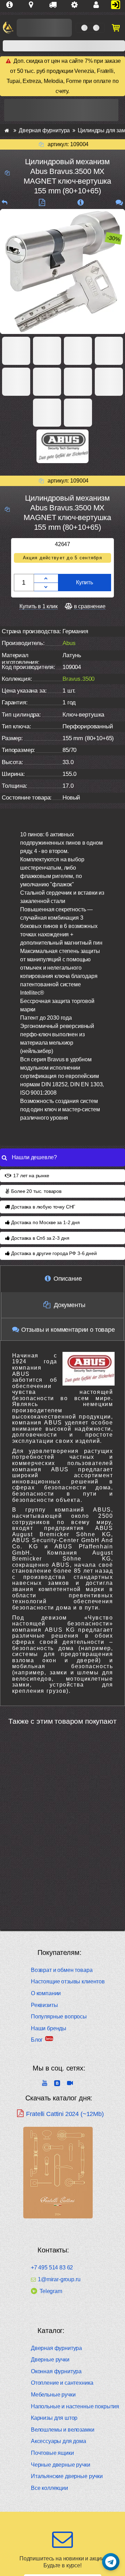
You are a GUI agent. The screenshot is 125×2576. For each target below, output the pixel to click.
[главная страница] (7, 130)
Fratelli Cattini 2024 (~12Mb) (65, 2114)
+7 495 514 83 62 (52, 2268)
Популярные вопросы (59, 2017)
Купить (85, 582)
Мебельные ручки (53, 2395)
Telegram (51, 2291)
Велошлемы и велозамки (63, 2430)
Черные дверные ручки (61, 2465)
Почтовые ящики (52, 2453)
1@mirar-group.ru (59, 2280)
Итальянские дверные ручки (67, 2476)
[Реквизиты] (77, 5)
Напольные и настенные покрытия (75, 2406)
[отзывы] (119, 203)
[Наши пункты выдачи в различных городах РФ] (34, 5)
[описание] (80, 203)
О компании (46, 1993)
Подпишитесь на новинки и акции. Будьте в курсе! (62, 2562)
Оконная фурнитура (56, 2371)
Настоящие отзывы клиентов (68, 1981)
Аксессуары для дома (59, 2441)
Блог (37, 2040)
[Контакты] (99, 5)
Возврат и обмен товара (62, 1970)
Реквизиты (44, 2005)
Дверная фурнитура (56, 2348)
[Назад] (5, 203)
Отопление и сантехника (62, 2383)
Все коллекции (49, 2488)
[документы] (42, 203)
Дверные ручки (50, 2360)
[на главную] (8, 28)
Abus (69, 643)
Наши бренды (49, 2028)
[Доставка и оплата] (56, 5)
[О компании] (12, 5)
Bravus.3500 (78, 679)
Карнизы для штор (54, 2418)
